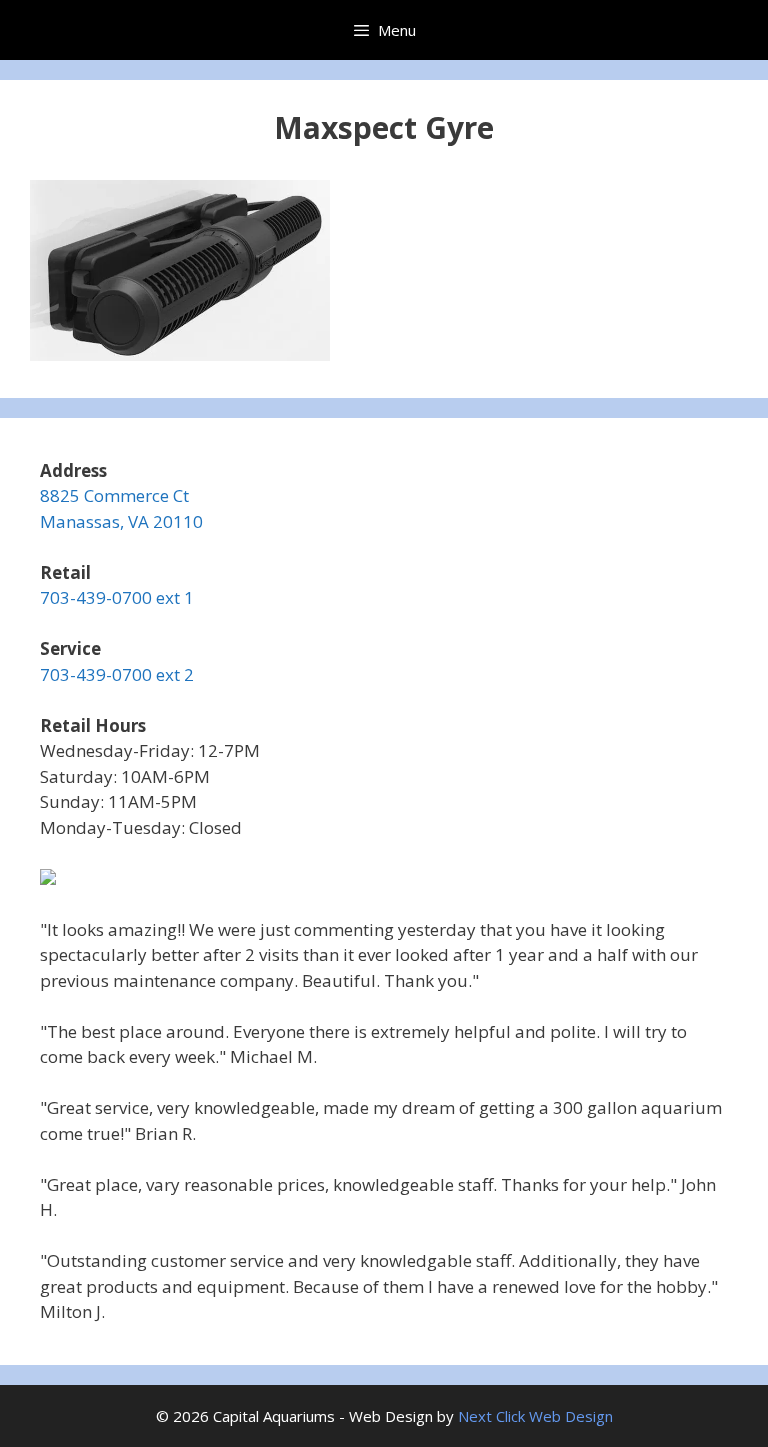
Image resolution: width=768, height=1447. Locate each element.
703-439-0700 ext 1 (117, 597)
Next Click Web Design (535, 1416)
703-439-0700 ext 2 (117, 674)
